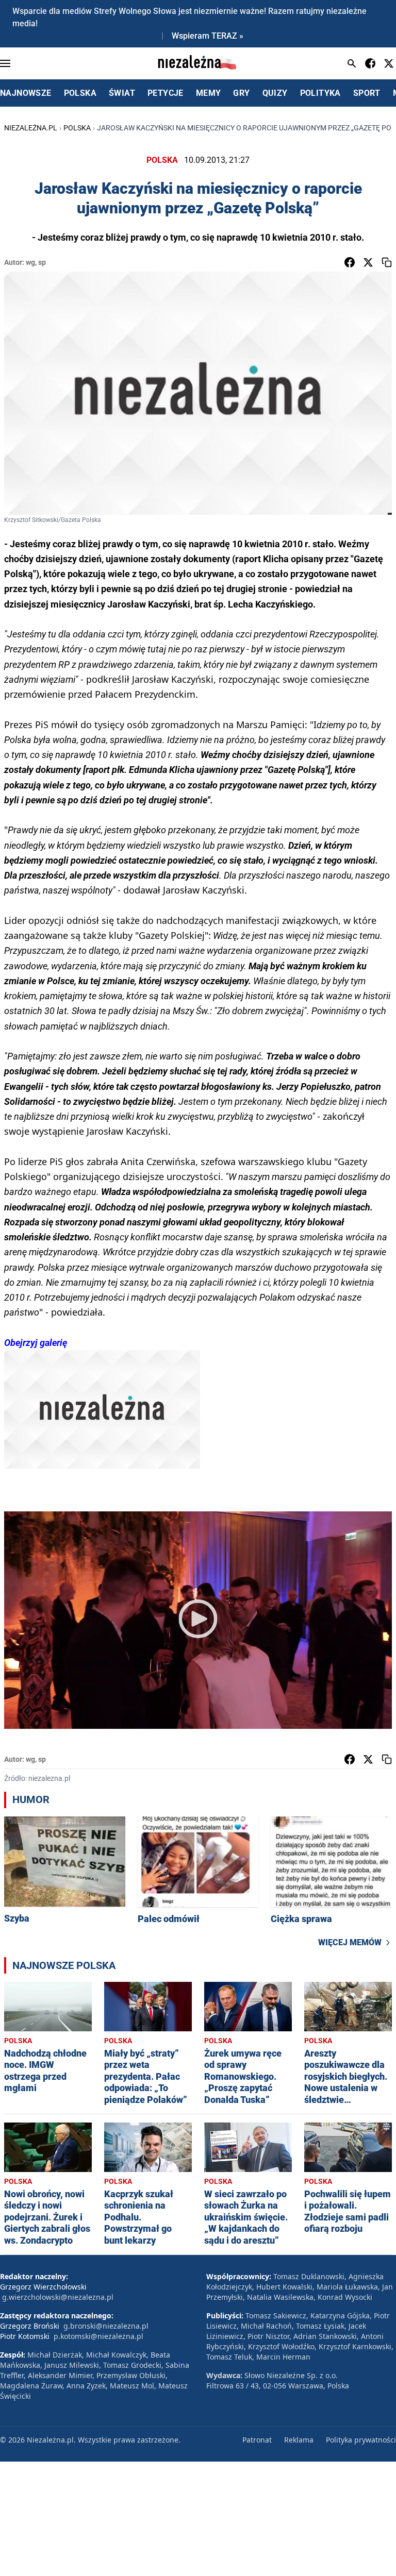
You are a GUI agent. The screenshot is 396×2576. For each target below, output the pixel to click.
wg (30, 262)
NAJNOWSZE (26, 93)
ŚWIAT (122, 93)
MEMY (209, 93)
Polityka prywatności (361, 2440)
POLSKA (80, 93)
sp (42, 262)
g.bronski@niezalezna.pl (106, 2326)
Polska (77, 128)
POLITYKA (320, 93)
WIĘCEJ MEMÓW (350, 1942)
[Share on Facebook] (350, 262)
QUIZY (275, 93)
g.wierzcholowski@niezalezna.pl (58, 2297)
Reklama (299, 2440)
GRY (241, 93)
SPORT (367, 93)
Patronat (257, 2440)
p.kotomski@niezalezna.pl (98, 2336)
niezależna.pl (31, 128)
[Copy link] (387, 262)
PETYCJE (166, 93)
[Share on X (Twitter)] (368, 262)
